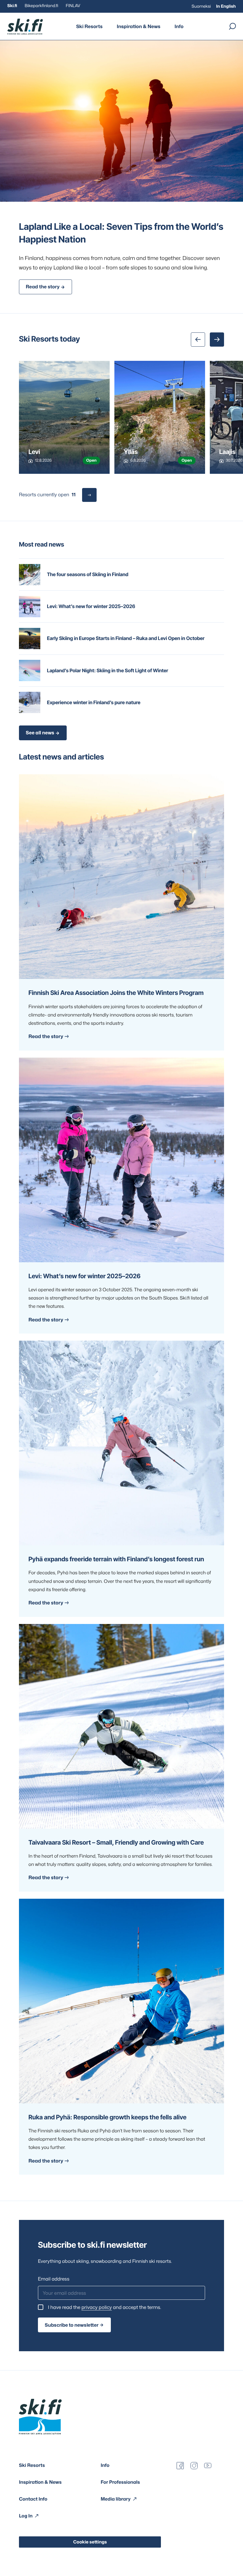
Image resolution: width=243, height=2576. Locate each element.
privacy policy (97, 2307)
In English (226, 6)
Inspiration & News (139, 27)
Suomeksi (201, 6)
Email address (54, 2279)
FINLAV (73, 6)
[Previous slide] (198, 340)
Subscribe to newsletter (72, 2325)
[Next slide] (217, 340)
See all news (40, 733)
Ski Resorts (89, 27)
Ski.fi (12, 6)
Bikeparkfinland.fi (41, 6)
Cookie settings (90, 2542)
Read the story (43, 287)
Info (179, 27)
